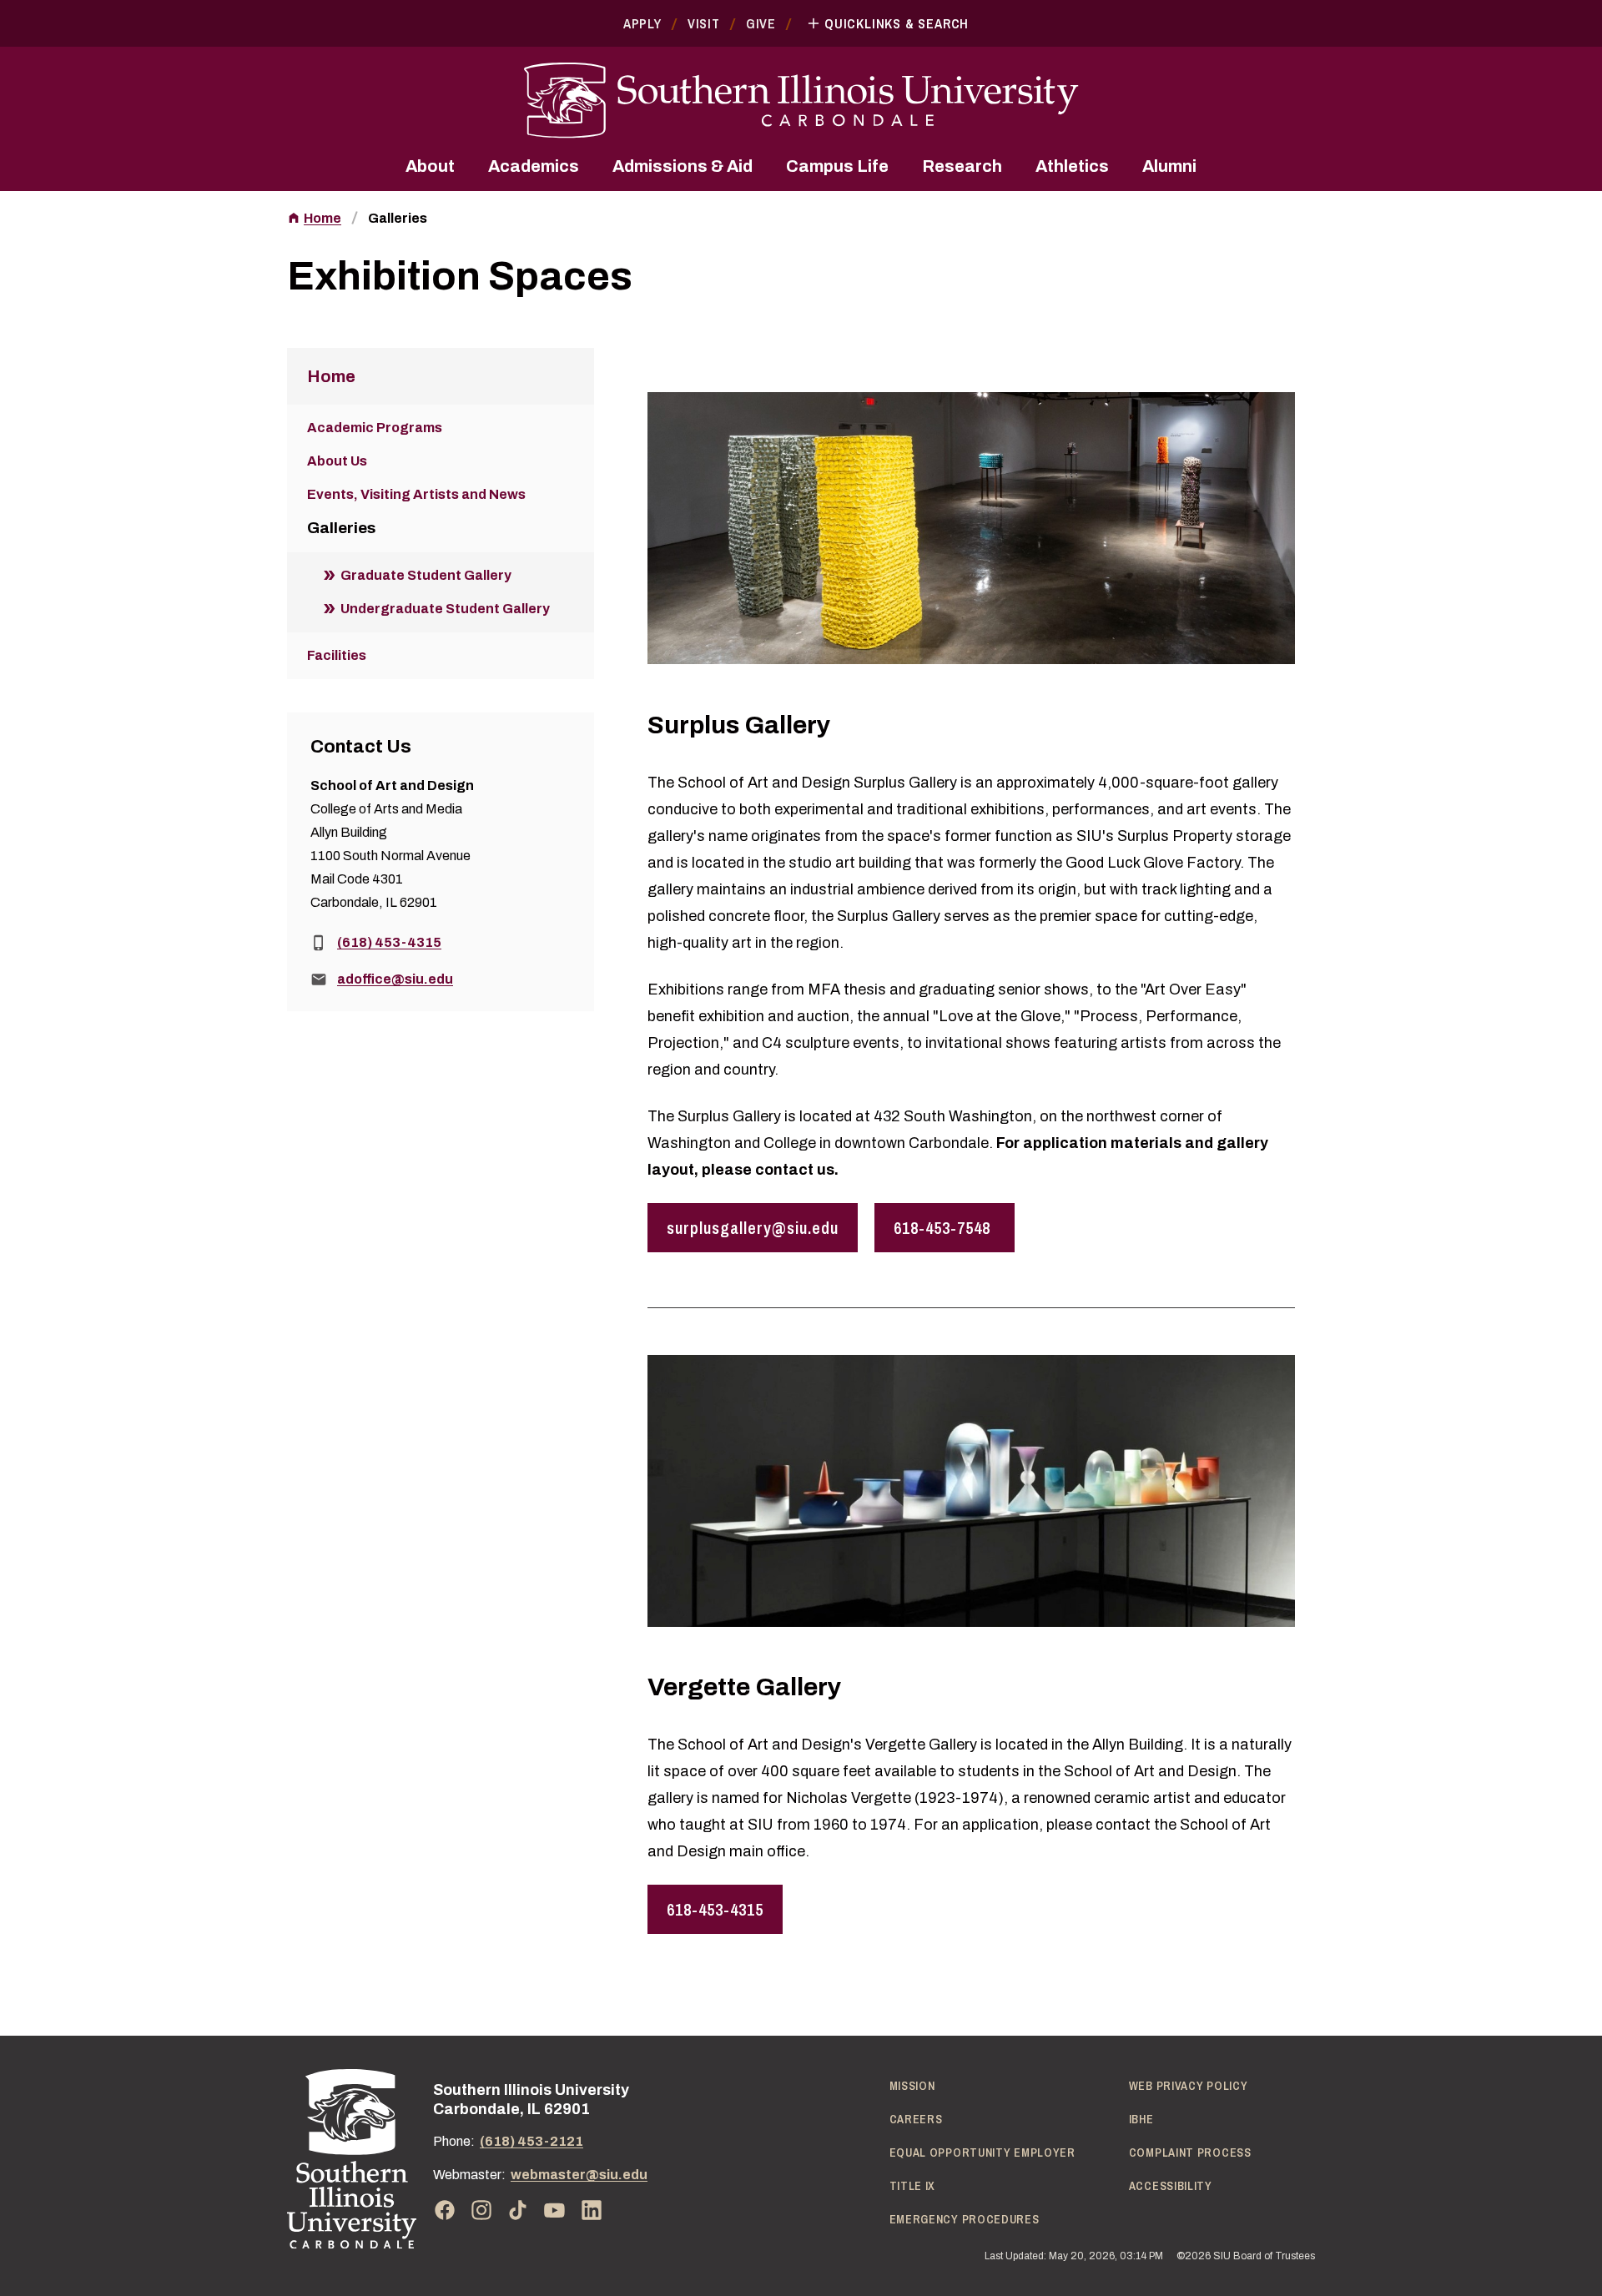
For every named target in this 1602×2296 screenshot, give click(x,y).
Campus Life (837, 166)
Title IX (913, 2186)
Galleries (398, 218)
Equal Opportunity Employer (982, 2152)
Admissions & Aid (683, 166)
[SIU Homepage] (801, 101)
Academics (534, 166)
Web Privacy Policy (1189, 2086)
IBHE (1141, 2119)
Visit (704, 23)
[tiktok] (518, 2210)
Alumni (1169, 166)
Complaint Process (1190, 2152)
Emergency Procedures (965, 2219)
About (430, 166)
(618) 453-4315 (389, 942)
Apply (642, 23)
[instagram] (481, 2210)
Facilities (337, 655)
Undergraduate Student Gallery (445, 609)
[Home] (352, 2159)
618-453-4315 (715, 1909)
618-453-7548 (945, 1228)
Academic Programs (375, 428)
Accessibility (1171, 2186)
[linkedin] (592, 2210)
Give (761, 23)
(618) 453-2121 (531, 2141)
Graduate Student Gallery (426, 575)
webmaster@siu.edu (579, 2175)
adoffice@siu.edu (395, 979)
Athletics (1072, 166)
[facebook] (445, 2210)
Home (322, 218)
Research (962, 166)
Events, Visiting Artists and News (416, 494)
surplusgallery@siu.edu (753, 1228)
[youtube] (555, 2210)
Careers (916, 2119)
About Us (337, 461)
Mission (912, 2086)
